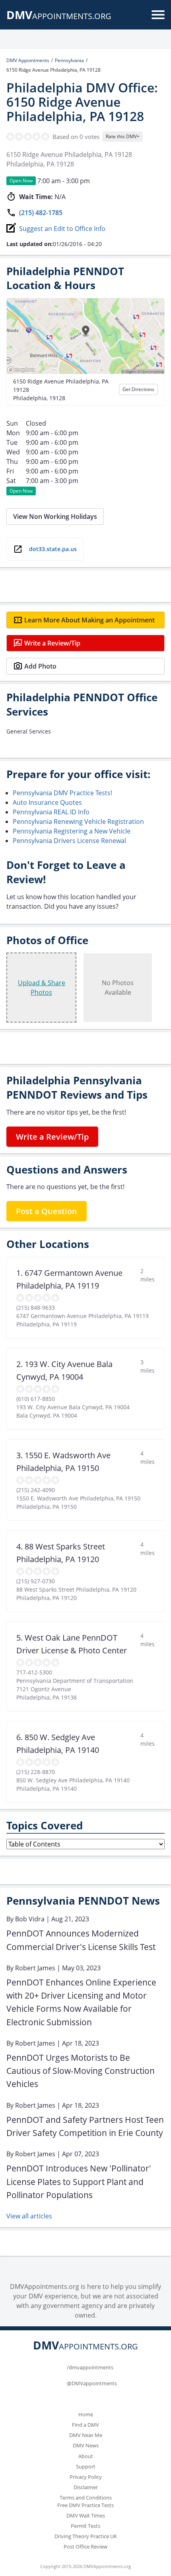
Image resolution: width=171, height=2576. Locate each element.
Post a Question (47, 1211)
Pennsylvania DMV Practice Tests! (62, 793)
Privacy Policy (86, 2477)
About (86, 2456)
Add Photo (40, 666)
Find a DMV (85, 2425)
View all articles (29, 2216)
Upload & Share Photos (42, 988)
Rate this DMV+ (123, 136)
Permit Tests (85, 2526)
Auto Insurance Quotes (47, 802)
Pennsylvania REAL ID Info (51, 812)
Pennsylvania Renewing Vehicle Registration (78, 822)
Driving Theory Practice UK (86, 2536)
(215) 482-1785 (41, 213)
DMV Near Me (86, 2435)
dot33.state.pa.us (53, 549)
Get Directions (138, 389)
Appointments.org (59, 16)
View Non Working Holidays (55, 516)
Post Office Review (85, 2547)
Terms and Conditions (86, 2498)
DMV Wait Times (86, 2515)
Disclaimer (86, 2487)
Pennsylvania (69, 60)
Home (86, 2414)
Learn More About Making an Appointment (89, 620)
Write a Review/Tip (52, 643)
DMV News (86, 2445)
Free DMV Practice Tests (85, 2505)
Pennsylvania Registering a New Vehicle (72, 831)
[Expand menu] (158, 15)
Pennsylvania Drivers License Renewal (69, 841)
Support (86, 2466)
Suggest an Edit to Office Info (62, 229)
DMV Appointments (28, 60)
